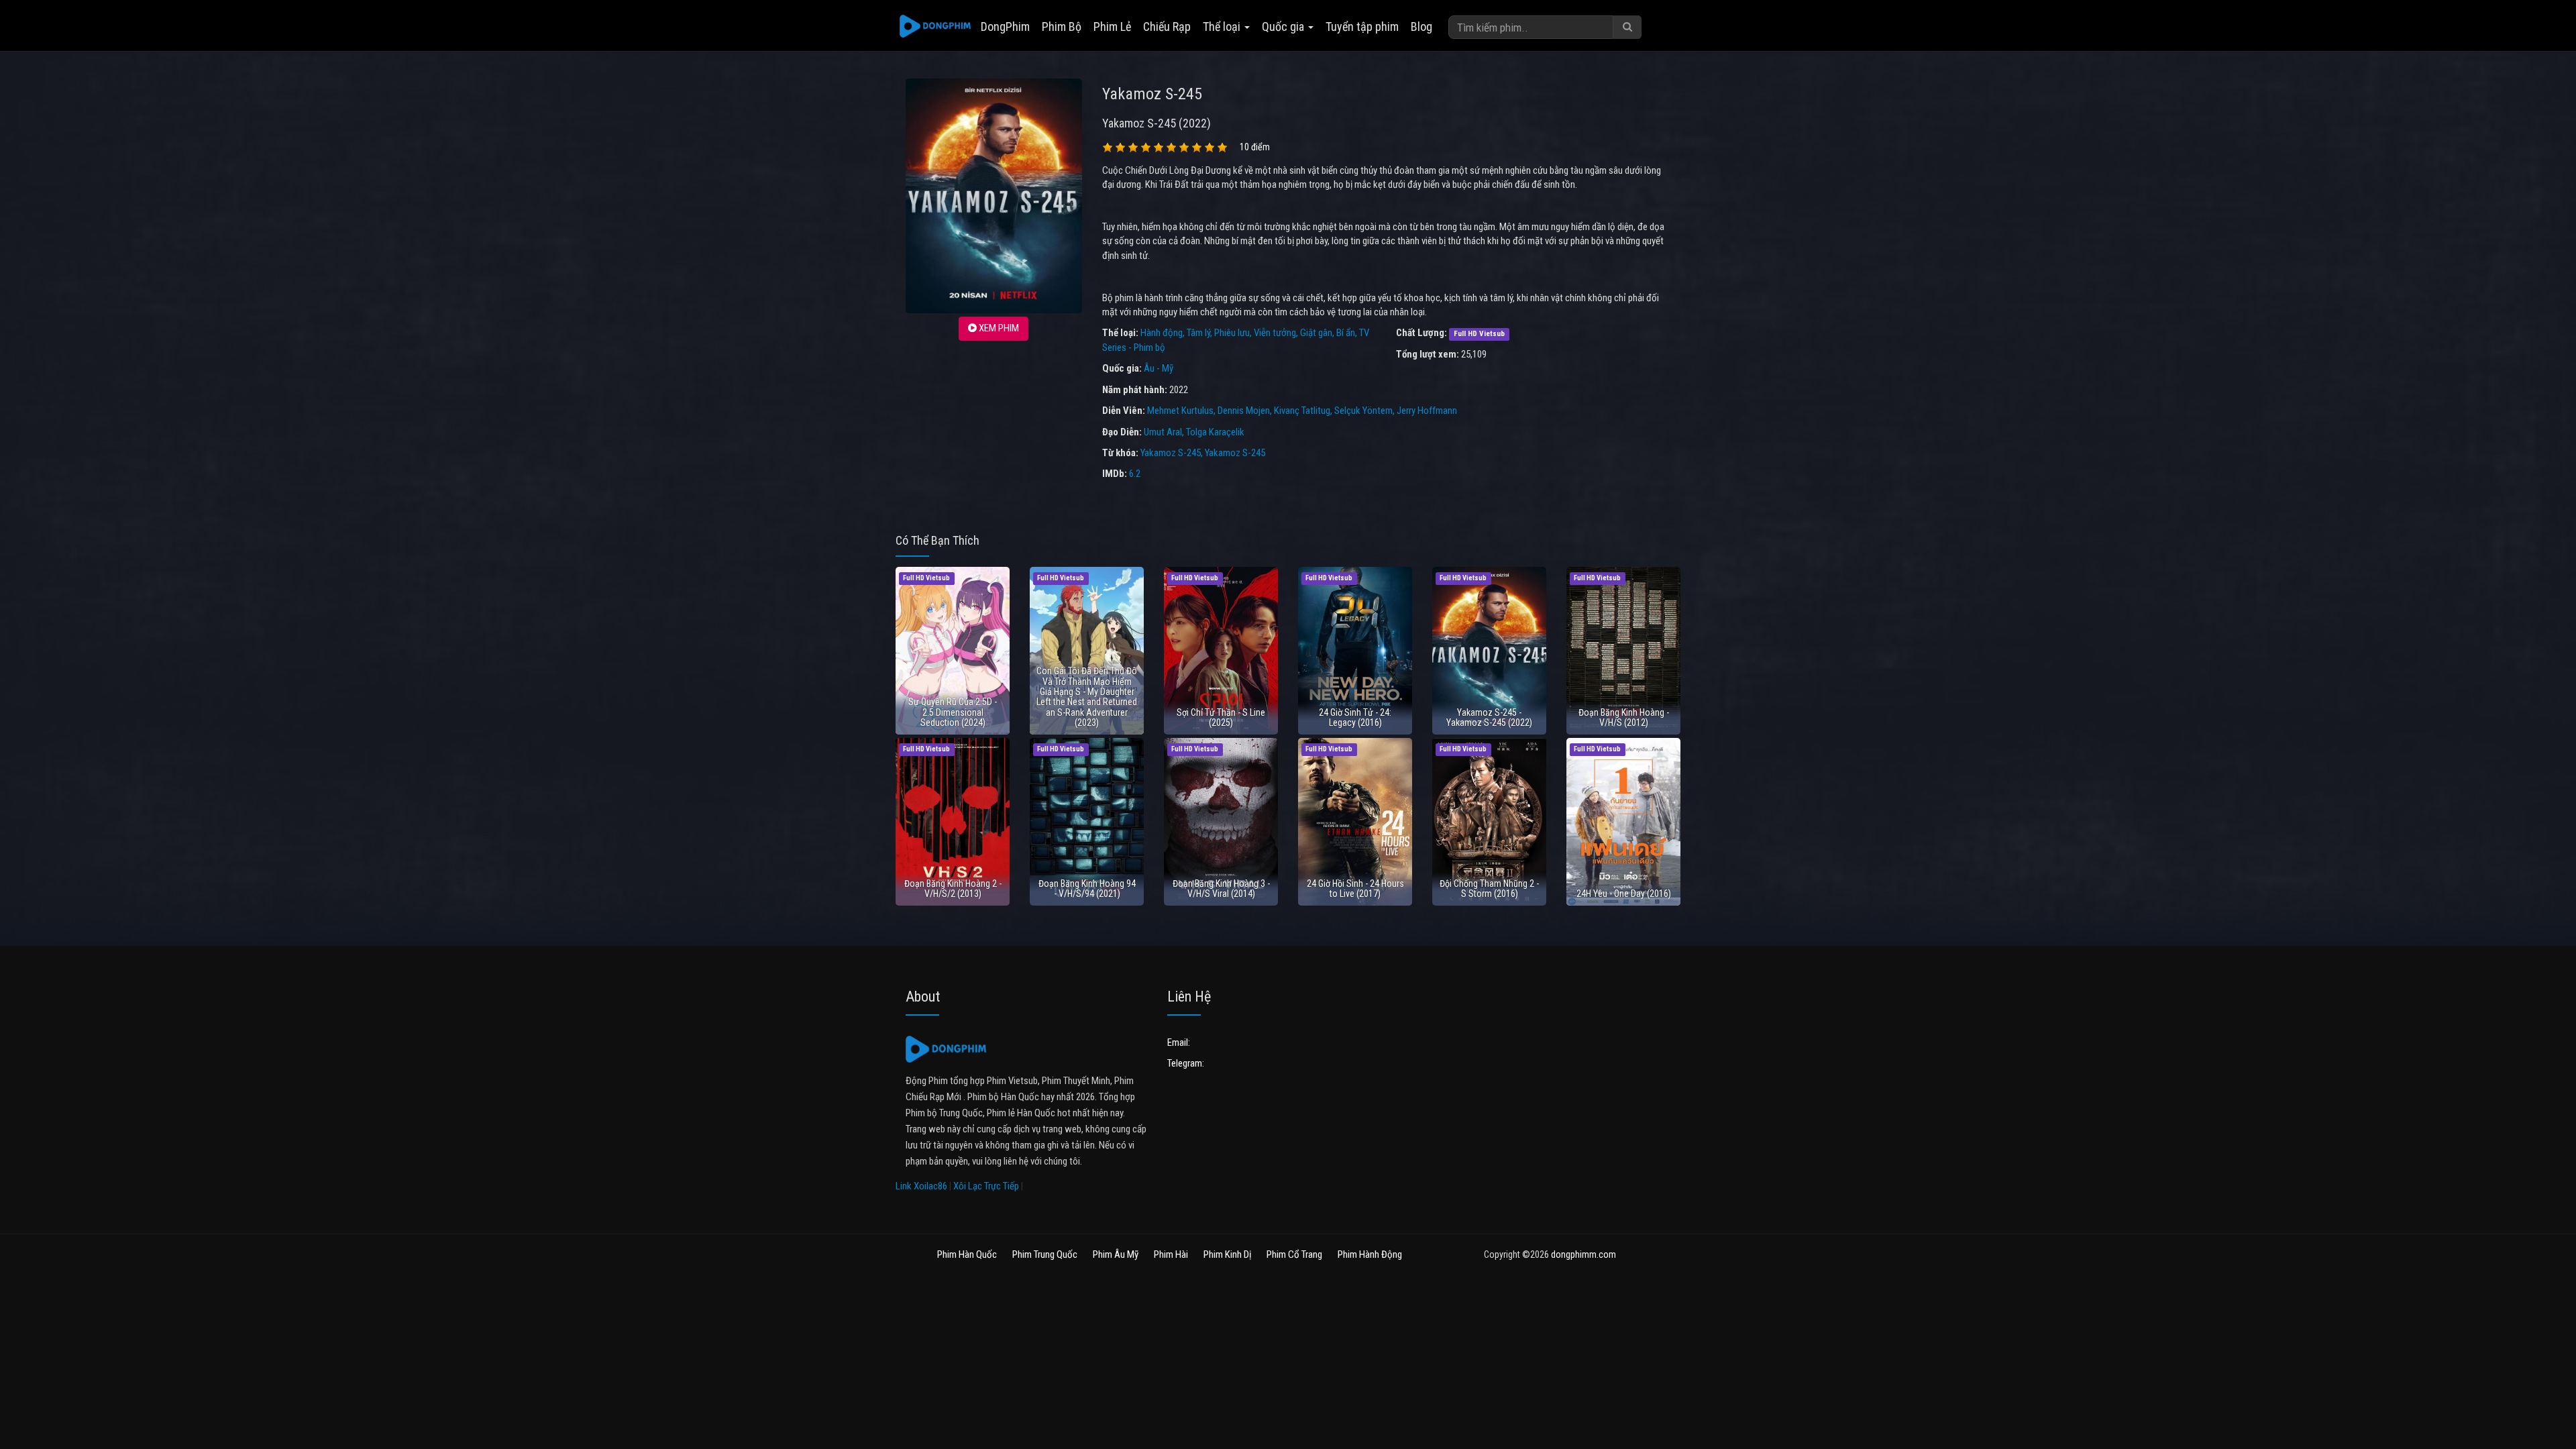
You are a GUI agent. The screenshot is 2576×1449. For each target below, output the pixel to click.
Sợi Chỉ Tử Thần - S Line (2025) (1221, 717)
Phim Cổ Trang (1294, 1254)
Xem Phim (998, 328)
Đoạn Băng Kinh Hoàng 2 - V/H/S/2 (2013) (953, 889)
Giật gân (1316, 333)
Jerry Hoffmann (1427, 411)
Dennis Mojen (1244, 411)
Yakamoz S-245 (1171, 453)
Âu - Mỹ (1159, 368)
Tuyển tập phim (1362, 26)
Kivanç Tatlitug (1302, 411)
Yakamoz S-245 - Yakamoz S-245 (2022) (1489, 717)
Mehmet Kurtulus (1180, 411)
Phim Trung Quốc (1045, 1254)
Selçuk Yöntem (1363, 411)
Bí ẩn (1346, 333)
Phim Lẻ (1112, 26)
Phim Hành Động (1370, 1254)
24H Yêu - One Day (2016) (1624, 894)
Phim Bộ (1062, 26)
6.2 (1135, 474)
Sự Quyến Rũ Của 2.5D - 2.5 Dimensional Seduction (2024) (953, 712)
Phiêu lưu (1232, 333)
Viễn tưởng (1275, 333)
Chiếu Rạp (1167, 26)
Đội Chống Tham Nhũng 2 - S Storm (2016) (1489, 889)
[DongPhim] (935, 27)
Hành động (1162, 333)
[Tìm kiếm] (1627, 27)
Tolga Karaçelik (1215, 432)
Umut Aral (1163, 432)
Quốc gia (1284, 26)
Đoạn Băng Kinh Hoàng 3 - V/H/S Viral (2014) (1221, 889)
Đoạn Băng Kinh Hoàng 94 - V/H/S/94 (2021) (1087, 889)
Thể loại (1223, 26)
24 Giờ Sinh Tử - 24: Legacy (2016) (1355, 717)
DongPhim (1005, 26)
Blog (1421, 26)
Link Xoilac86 (921, 1186)
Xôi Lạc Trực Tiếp (986, 1186)
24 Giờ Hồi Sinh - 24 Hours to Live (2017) (1355, 889)
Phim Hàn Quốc (967, 1254)
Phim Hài (1171, 1254)
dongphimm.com (1584, 1254)
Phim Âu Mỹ (1116, 1254)
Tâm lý (1198, 333)
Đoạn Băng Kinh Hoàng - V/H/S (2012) (1624, 717)
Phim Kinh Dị (1227, 1254)
